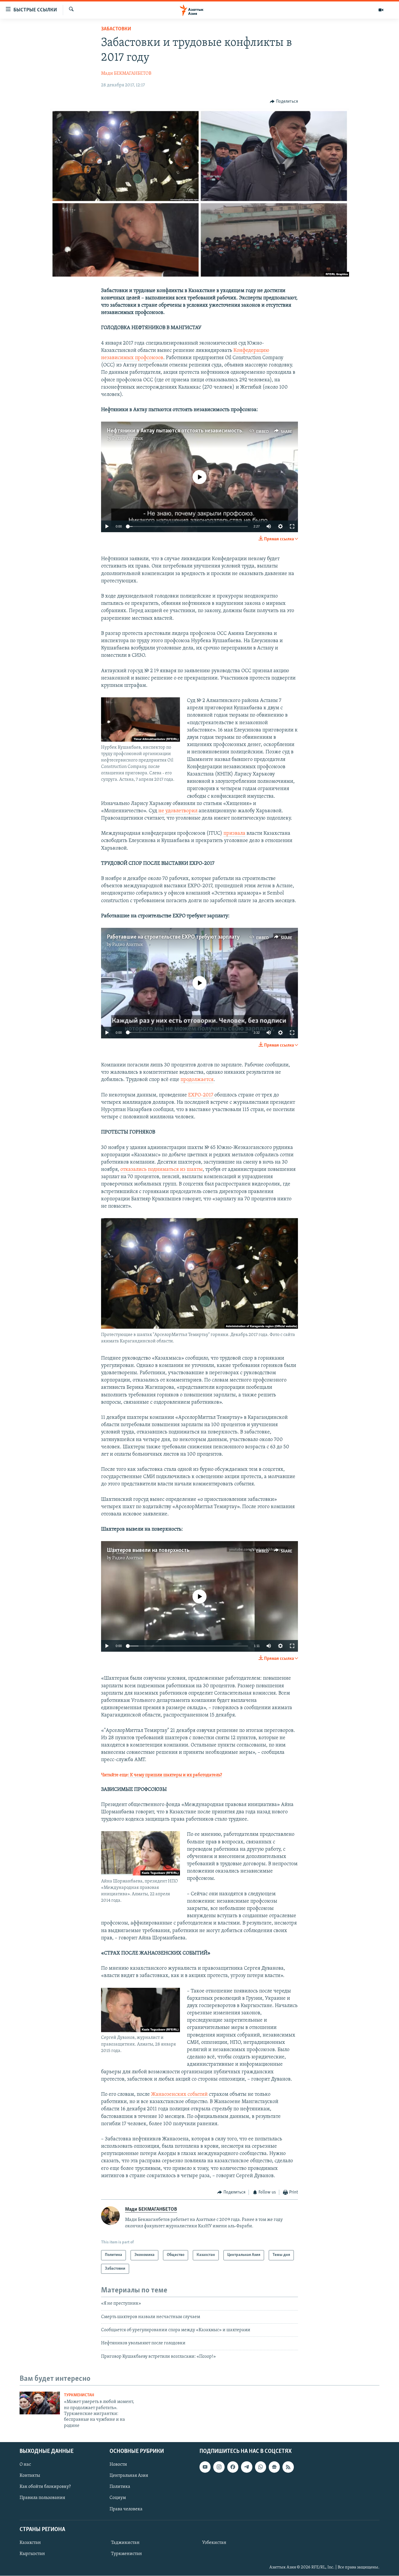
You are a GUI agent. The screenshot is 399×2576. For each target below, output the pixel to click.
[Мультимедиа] (381, 10)
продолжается (197, 1080)
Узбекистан (214, 2543)
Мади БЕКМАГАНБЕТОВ (126, 74)
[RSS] (288, 2467)
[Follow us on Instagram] (219, 2467)
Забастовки (116, 29)
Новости (118, 2465)
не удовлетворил (178, 811)
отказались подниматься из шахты (162, 1170)
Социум (118, 2498)
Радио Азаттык (128, 439)
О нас (25, 2465)
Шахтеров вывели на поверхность (148, 1550)
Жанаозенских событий (179, 2095)
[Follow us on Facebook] (233, 2467)
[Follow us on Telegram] (247, 2467)
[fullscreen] (292, 526)
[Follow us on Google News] (274, 2467)
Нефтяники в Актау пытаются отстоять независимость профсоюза (189, 431)
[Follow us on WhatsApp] (261, 2467)
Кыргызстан (32, 2554)
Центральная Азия (129, 2476)
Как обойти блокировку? (45, 2487)
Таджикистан (125, 2543)
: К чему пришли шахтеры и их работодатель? (175, 1775)
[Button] (284, 102)
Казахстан (30, 2543)
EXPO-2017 (201, 1095)
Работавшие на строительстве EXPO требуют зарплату (173, 937)
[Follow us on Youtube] (205, 2467)
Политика (120, 2487)
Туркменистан (79, 2395)
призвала (234, 834)
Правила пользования (42, 2498)
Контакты (30, 2476)
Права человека (126, 2509)
